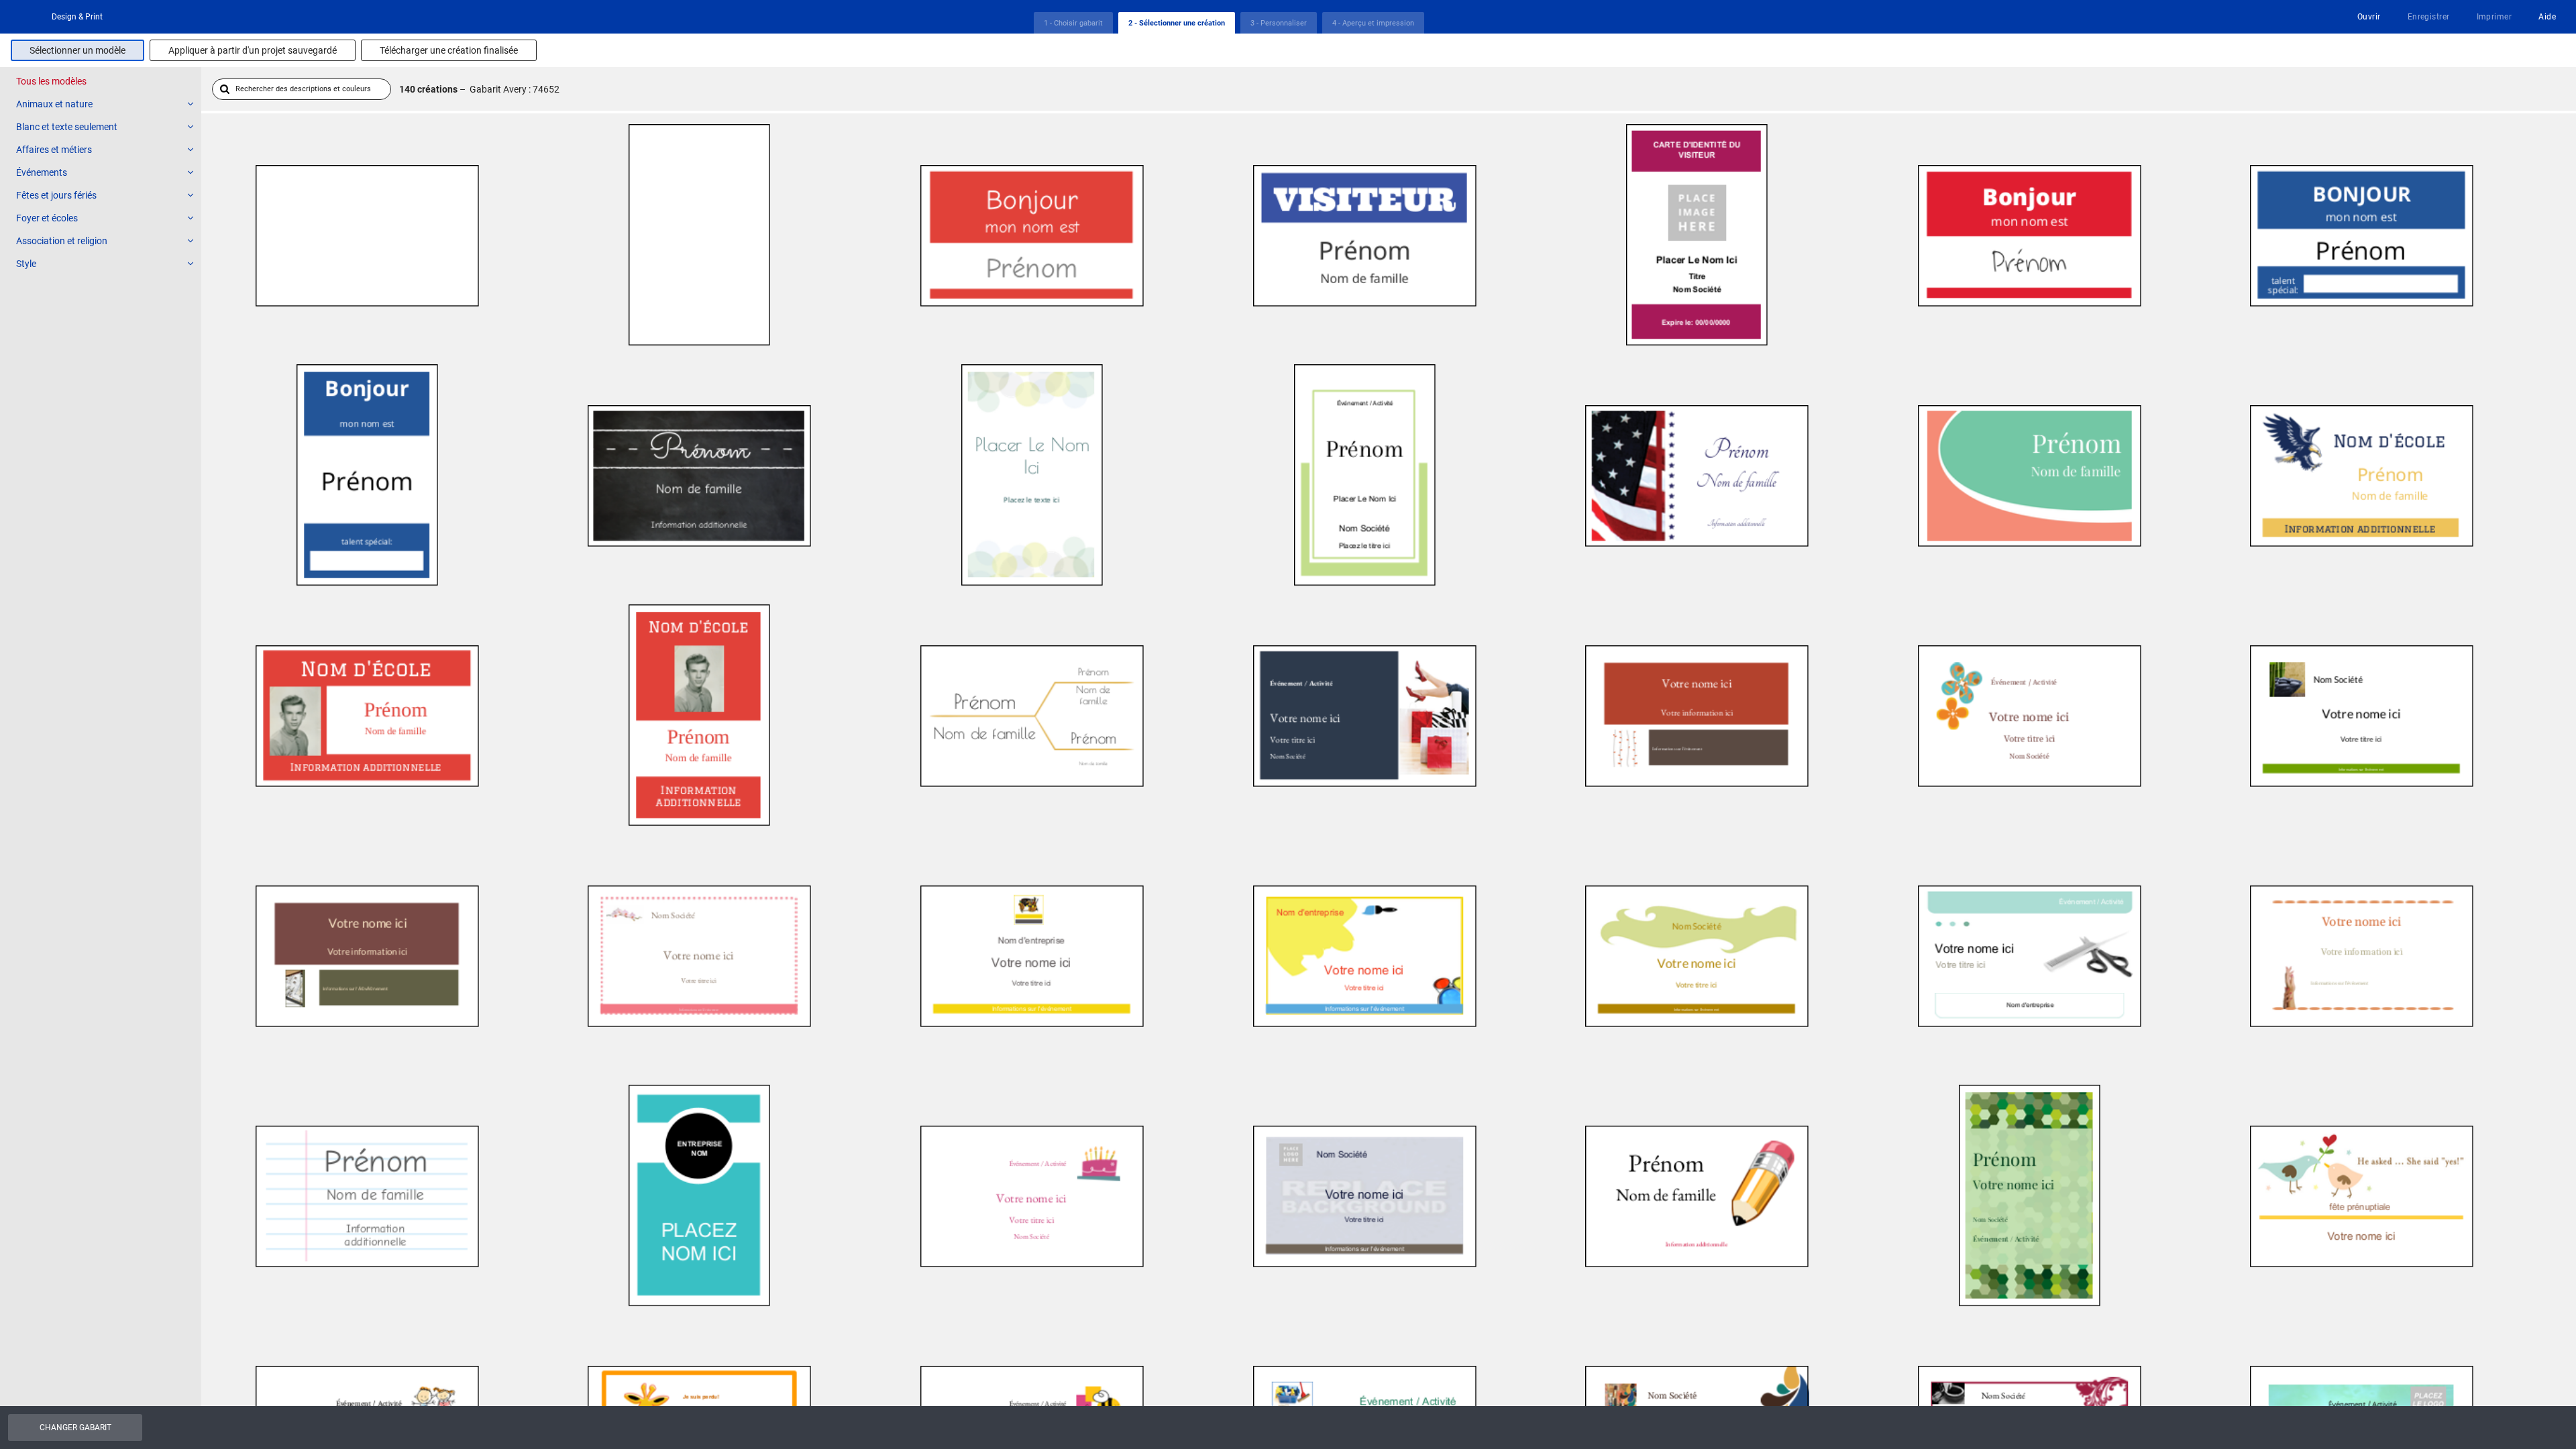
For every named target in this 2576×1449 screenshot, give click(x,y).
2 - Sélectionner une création (1177, 23)
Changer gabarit (75, 1428)
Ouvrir (2369, 17)
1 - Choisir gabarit (1073, 23)
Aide (2547, 17)
